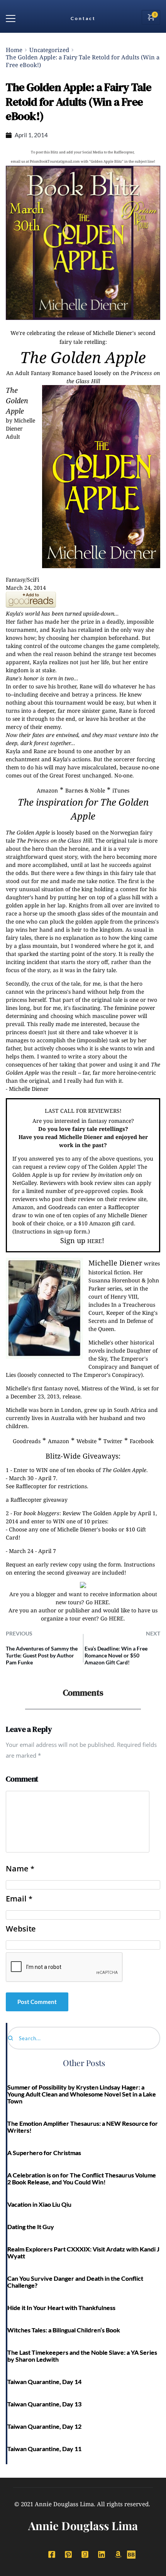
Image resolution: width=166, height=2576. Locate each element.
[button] (11, 18)
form (114, 1564)
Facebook (142, 1441)
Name (20, 1869)
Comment (22, 1779)
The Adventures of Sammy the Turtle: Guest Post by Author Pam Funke (42, 1655)
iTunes (121, 790)
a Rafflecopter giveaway (37, 1500)
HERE (95, 1241)
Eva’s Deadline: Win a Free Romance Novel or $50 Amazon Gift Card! (116, 1655)
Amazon (47, 790)
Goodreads (27, 1441)
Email (19, 1899)
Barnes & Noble (85, 790)
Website (87, 1441)
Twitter (113, 1441)
